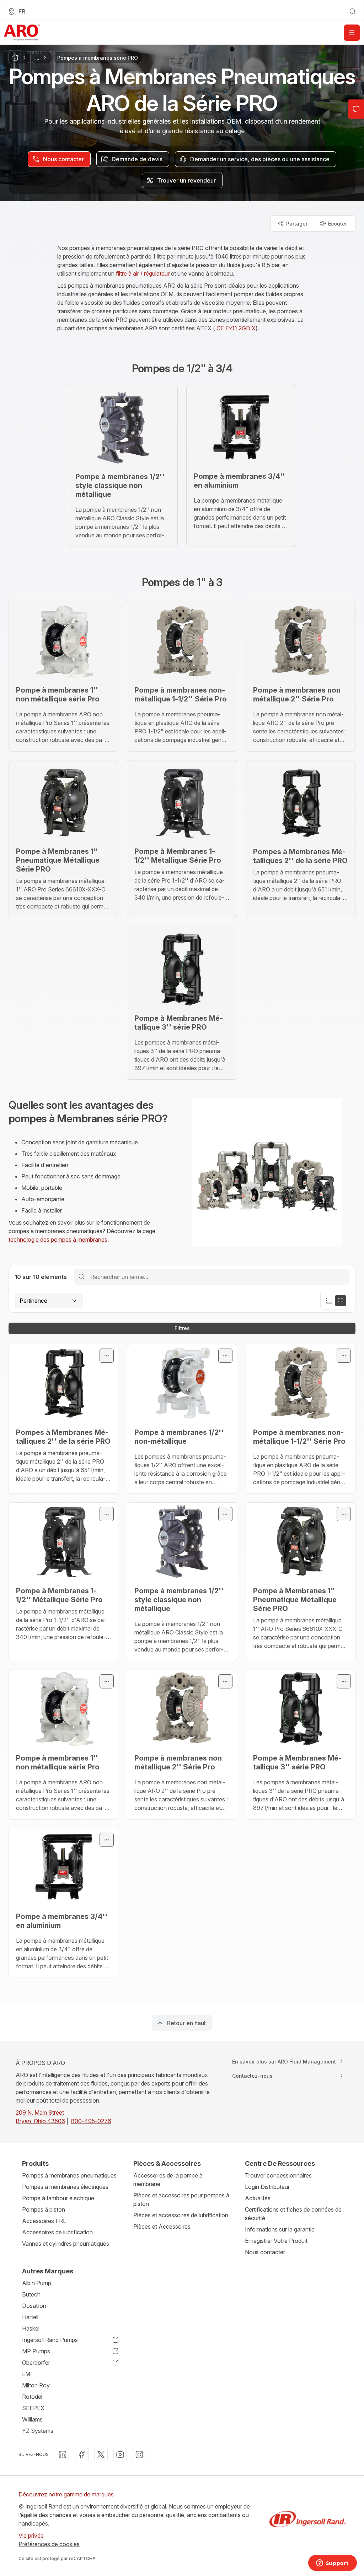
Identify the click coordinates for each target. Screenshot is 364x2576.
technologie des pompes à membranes (58, 1240)
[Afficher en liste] (329, 1301)
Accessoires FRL (44, 2221)
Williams (32, 2419)
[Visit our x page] (101, 2455)
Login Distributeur (267, 2187)
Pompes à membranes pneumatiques (69, 2175)
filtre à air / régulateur (143, 273)
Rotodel (32, 2397)
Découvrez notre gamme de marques (66, 2494)
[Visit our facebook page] (82, 2455)
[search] (353, 11)
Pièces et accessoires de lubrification (181, 2215)
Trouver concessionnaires (278, 2175)
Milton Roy (36, 2385)
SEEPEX (33, 2408)
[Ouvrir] (352, 33)
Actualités (258, 2198)
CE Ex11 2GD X (236, 328)
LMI (27, 2374)
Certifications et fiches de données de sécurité (293, 2214)
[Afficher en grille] (341, 1301)
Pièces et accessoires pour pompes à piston (181, 2200)
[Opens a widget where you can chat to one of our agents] (332, 2564)
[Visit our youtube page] (120, 2455)
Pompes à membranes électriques (65, 2187)
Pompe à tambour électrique (58, 2198)
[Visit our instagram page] (139, 2455)
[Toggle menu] (107, 1356)
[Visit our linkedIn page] (63, 2455)
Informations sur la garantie (280, 2229)
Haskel (31, 2328)
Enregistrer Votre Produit (276, 2241)
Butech (31, 2294)
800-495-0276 (91, 2121)
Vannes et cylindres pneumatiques (66, 2244)
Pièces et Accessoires (162, 2227)
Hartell (30, 2317)
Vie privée (31, 2536)
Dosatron (34, 2306)
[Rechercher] (81, 1277)
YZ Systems (38, 2431)
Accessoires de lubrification (57, 2232)
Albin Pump (37, 2283)
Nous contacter (265, 2252)
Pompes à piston (44, 2209)
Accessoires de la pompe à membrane (168, 2180)
